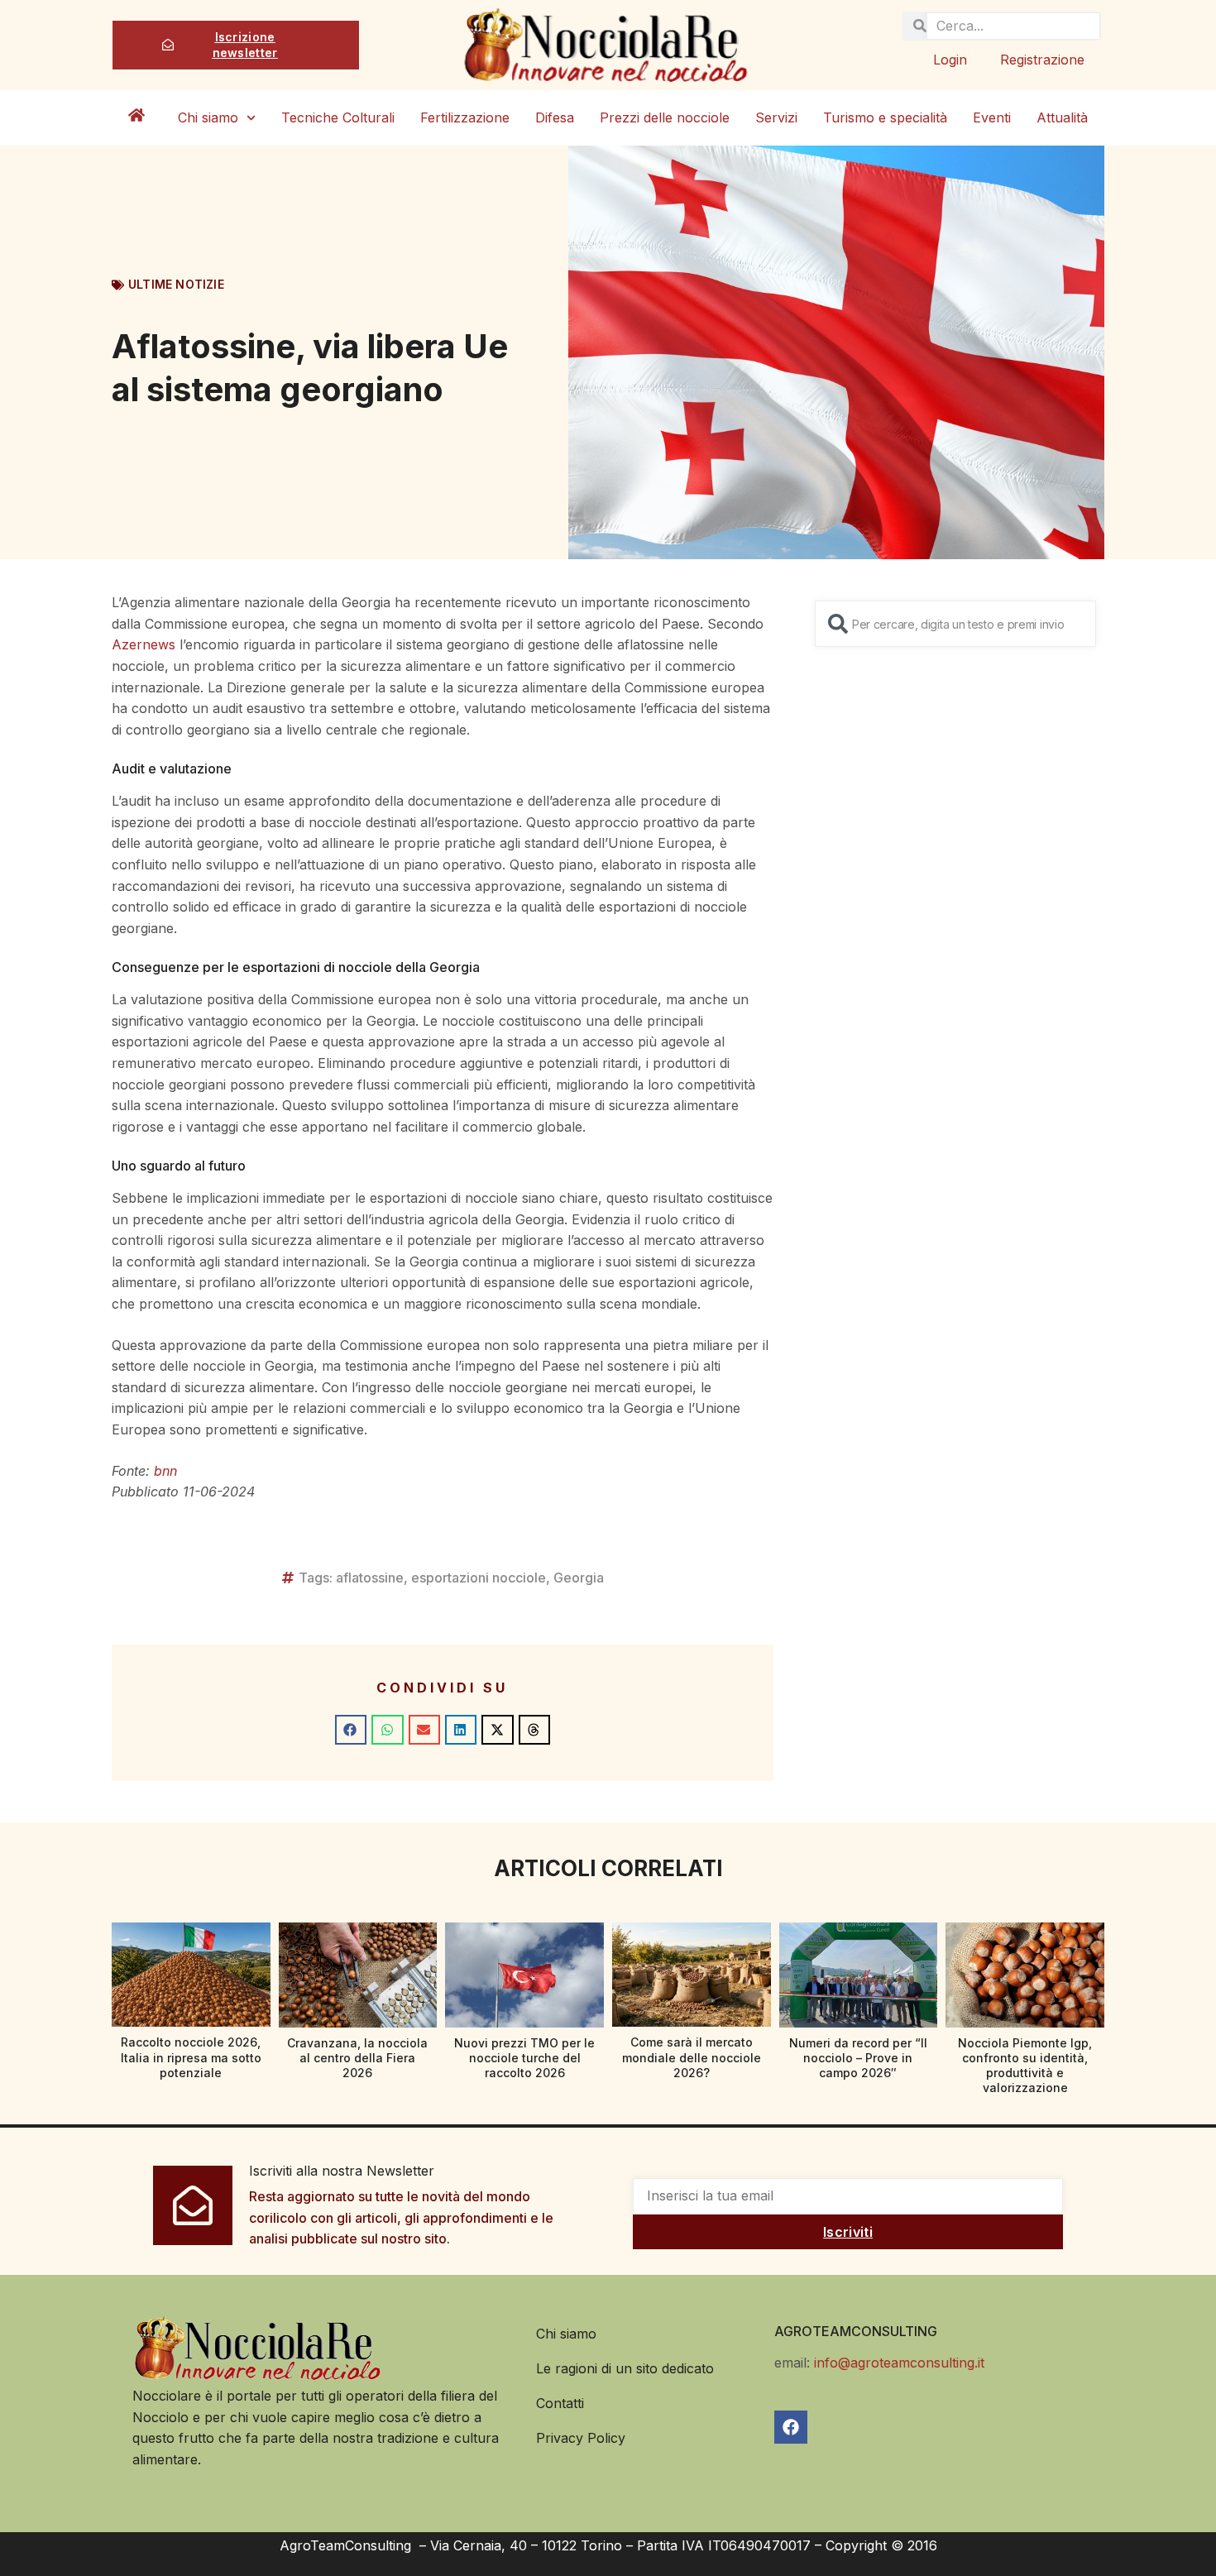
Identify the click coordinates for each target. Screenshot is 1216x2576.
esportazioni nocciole (479, 1578)
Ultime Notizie (176, 284)
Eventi (992, 117)
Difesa (555, 117)
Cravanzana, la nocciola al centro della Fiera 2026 (357, 2058)
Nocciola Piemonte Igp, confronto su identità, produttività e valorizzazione (1025, 2066)
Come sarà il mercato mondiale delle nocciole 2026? (692, 2057)
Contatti (560, 2403)
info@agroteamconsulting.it (899, 2363)
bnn (165, 1471)
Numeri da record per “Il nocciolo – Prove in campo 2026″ (858, 2058)
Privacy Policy (581, 2438)
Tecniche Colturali (338, 117)
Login (950, 60)
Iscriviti (848, 2232)
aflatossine (370, 1578)
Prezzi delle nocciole (665, 117)
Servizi (776, 117)
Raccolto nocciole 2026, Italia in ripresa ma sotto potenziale (191, 2057)
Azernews (144, 644)
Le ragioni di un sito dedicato (625, 2368)
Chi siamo (208, 117)
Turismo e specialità (885, 117)
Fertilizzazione (465, 117)
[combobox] (955, 624)
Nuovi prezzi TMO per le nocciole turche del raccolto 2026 (524, 2058)
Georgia (579, 1578)
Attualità (1062, 117)
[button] (351, 1730)
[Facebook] (791, 2427)
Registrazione (1042, 60)
